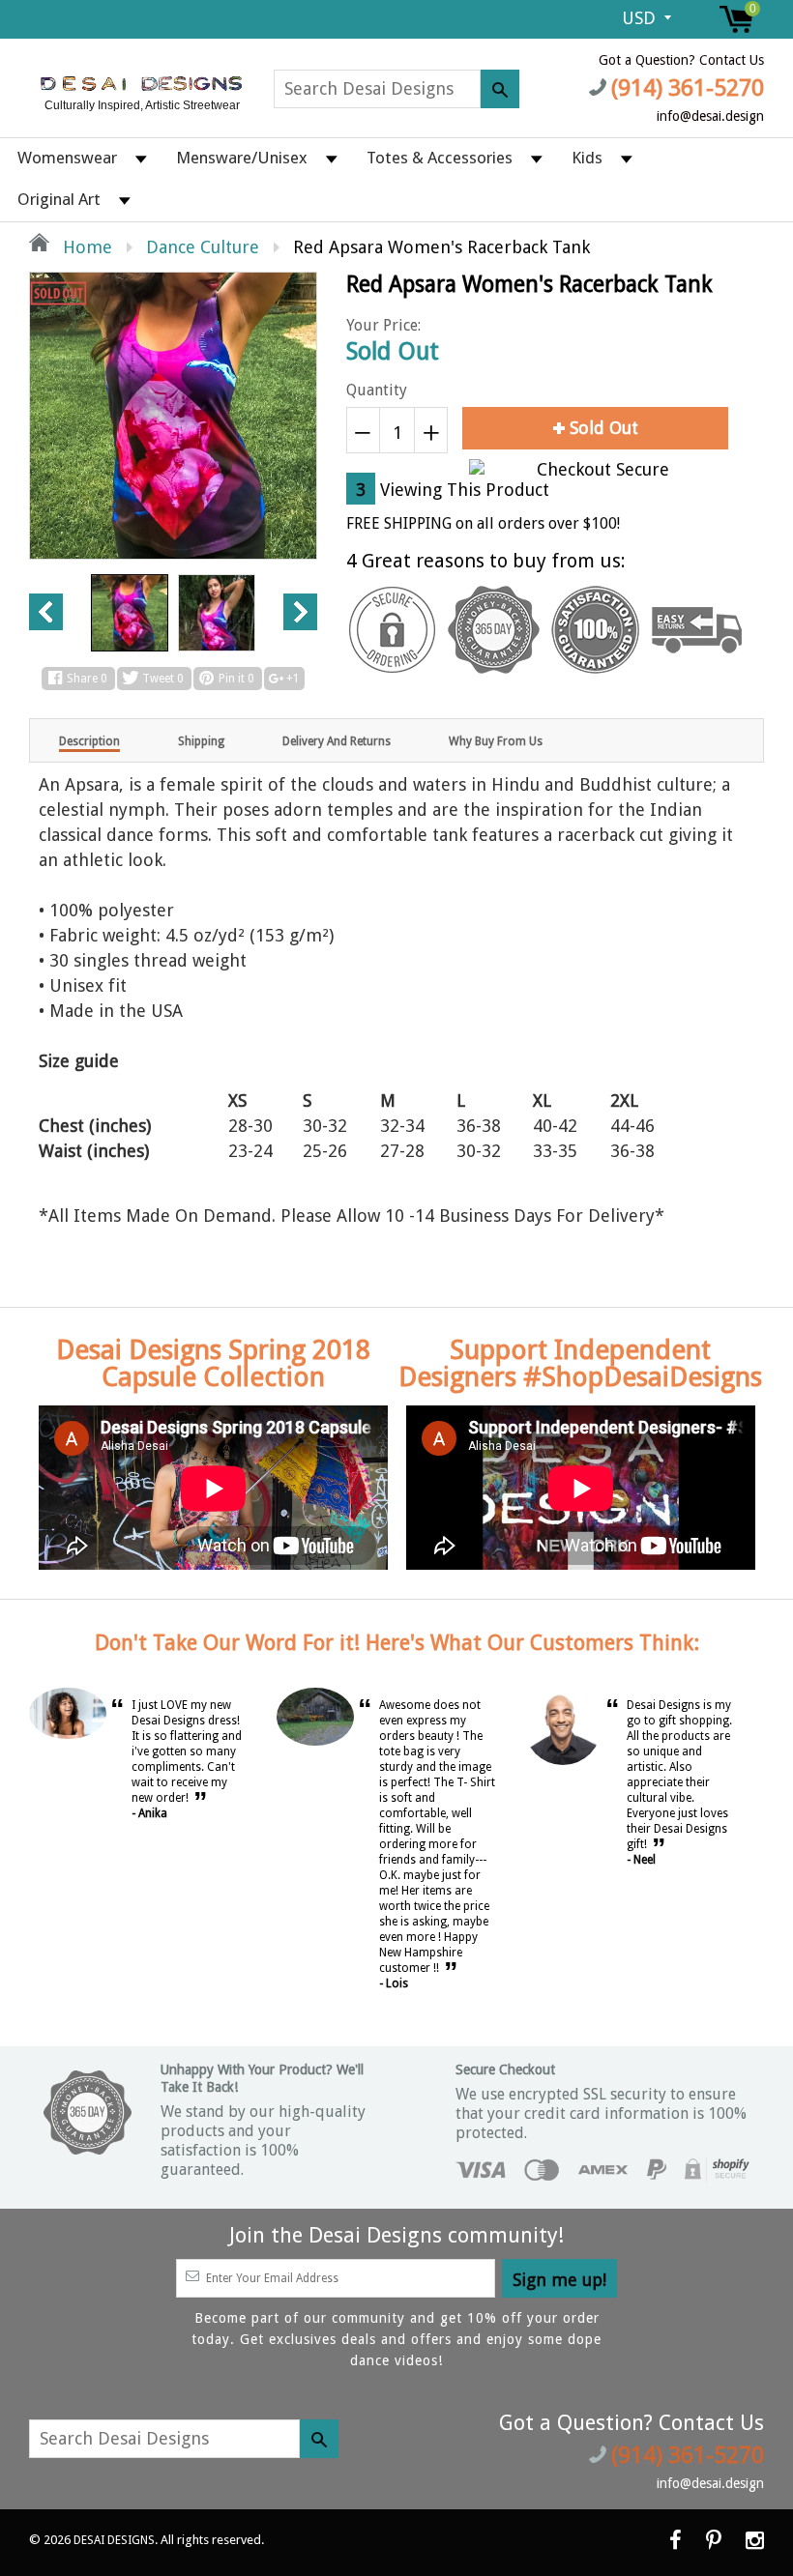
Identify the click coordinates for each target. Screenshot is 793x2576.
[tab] (89, 740)
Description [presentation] (89, 741)
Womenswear (67, 158)
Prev (46, 612)
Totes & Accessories (440, 158)
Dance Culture (203, 247)
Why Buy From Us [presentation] (496, 741)
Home (85, 247)
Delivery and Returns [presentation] (337, 741)
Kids (587, 158)
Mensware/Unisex (242, 158)
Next (300, 612)
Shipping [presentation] (201, 741)
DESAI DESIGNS (114, 2540)
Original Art (59, 199)
